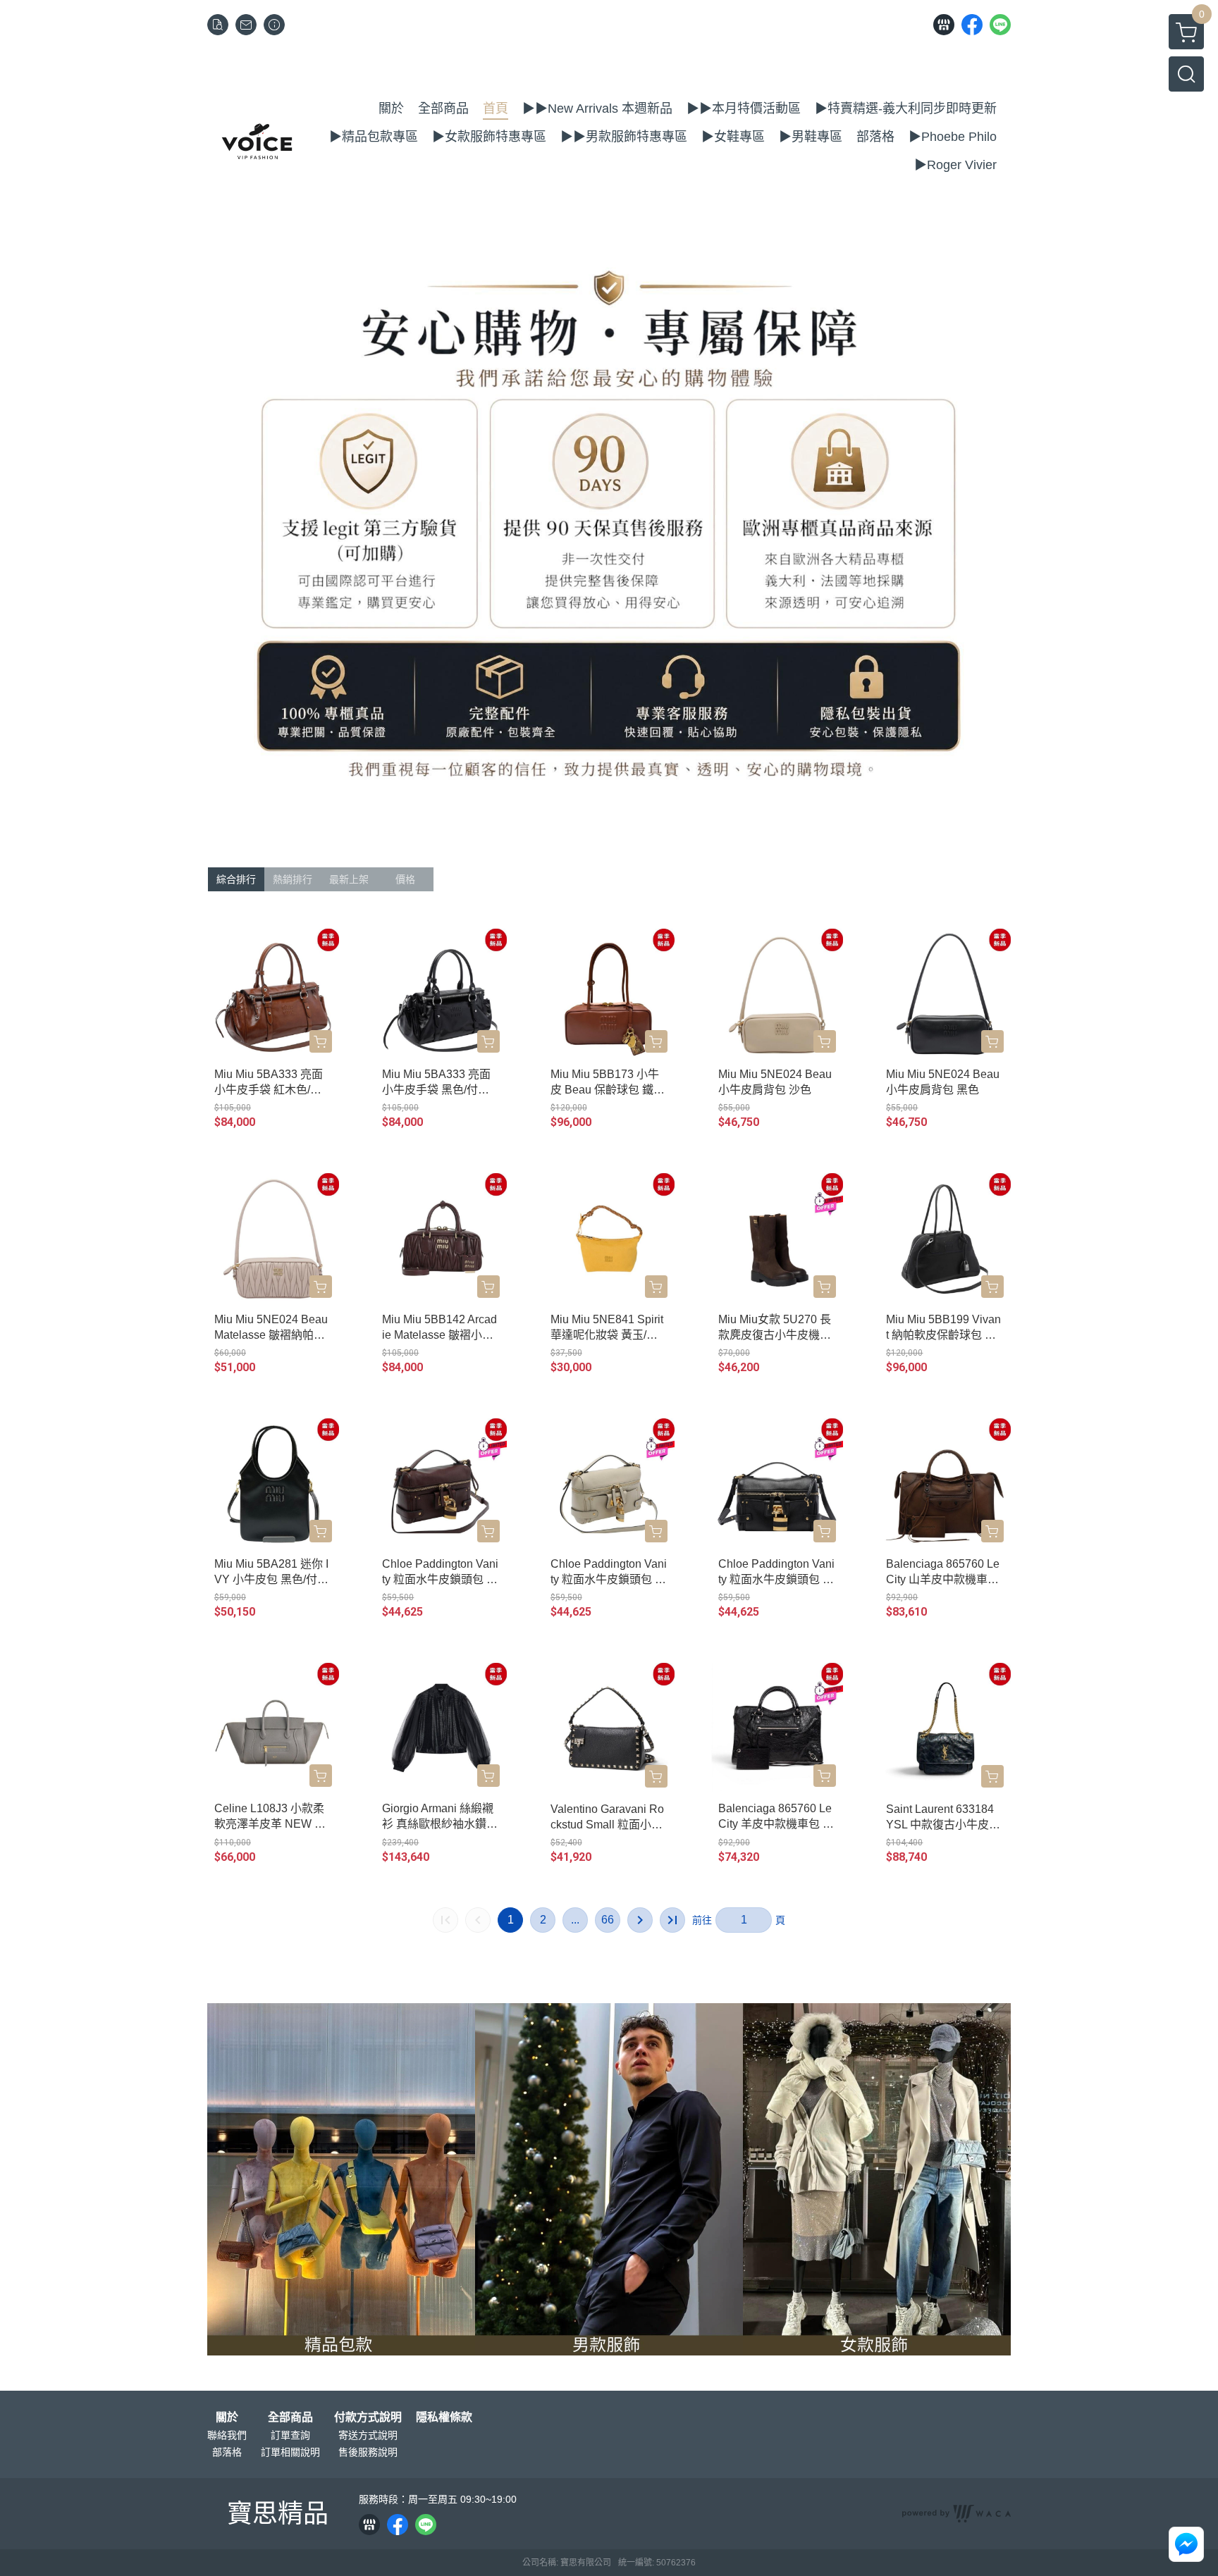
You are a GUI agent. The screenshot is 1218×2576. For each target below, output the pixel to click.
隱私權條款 (444, 2417)
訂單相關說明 (290, 2452)
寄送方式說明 (368, 2435)
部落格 (227, 2452)
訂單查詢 (290, 2435)
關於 (227, 2417)
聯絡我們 (227, 2435)
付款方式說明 (368, 2417)
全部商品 (290, 2417)
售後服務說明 (368, 2452)
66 (608, 1920)
